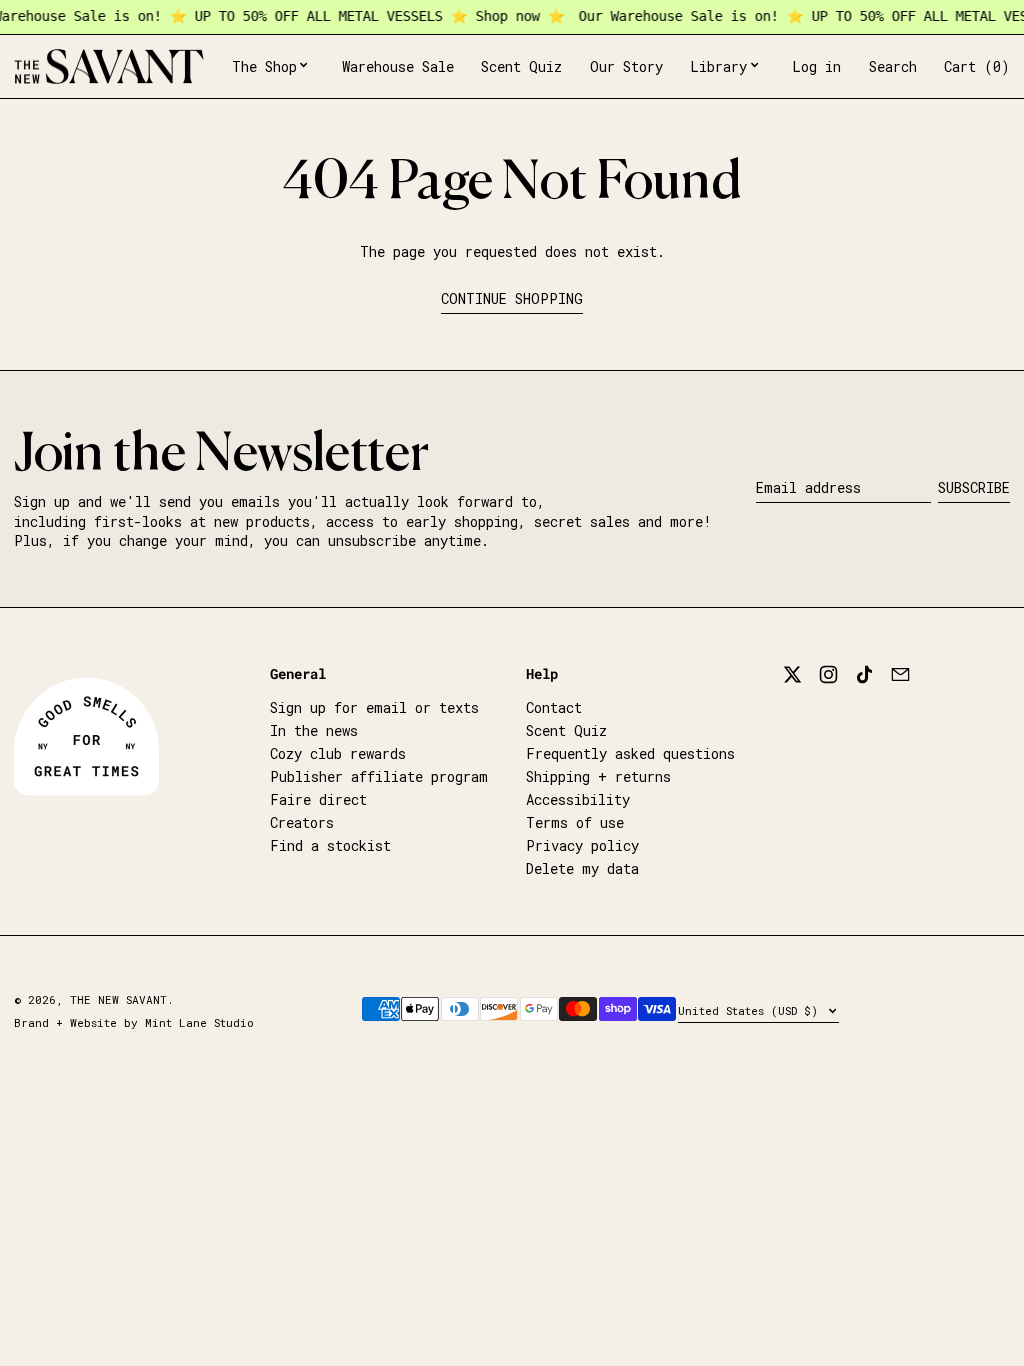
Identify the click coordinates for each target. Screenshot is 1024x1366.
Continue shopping (512, 298)
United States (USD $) (751, 1010)
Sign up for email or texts (374, 707)
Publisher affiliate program (379, 776)
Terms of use (575, 822)
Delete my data (582, 868)
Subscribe (974, 487)
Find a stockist (330, 845)
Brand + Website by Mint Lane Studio (134, 1022)
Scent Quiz (566, 730)
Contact (554, 707)
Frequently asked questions (630, 753)
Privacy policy (582, 845)
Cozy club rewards (338, 753)
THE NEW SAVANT (118, 999)
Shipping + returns (598, 776)
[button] (893, 67)
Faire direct (318, 799)
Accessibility (578, 799)
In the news (314, 730)
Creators (302, 822)
